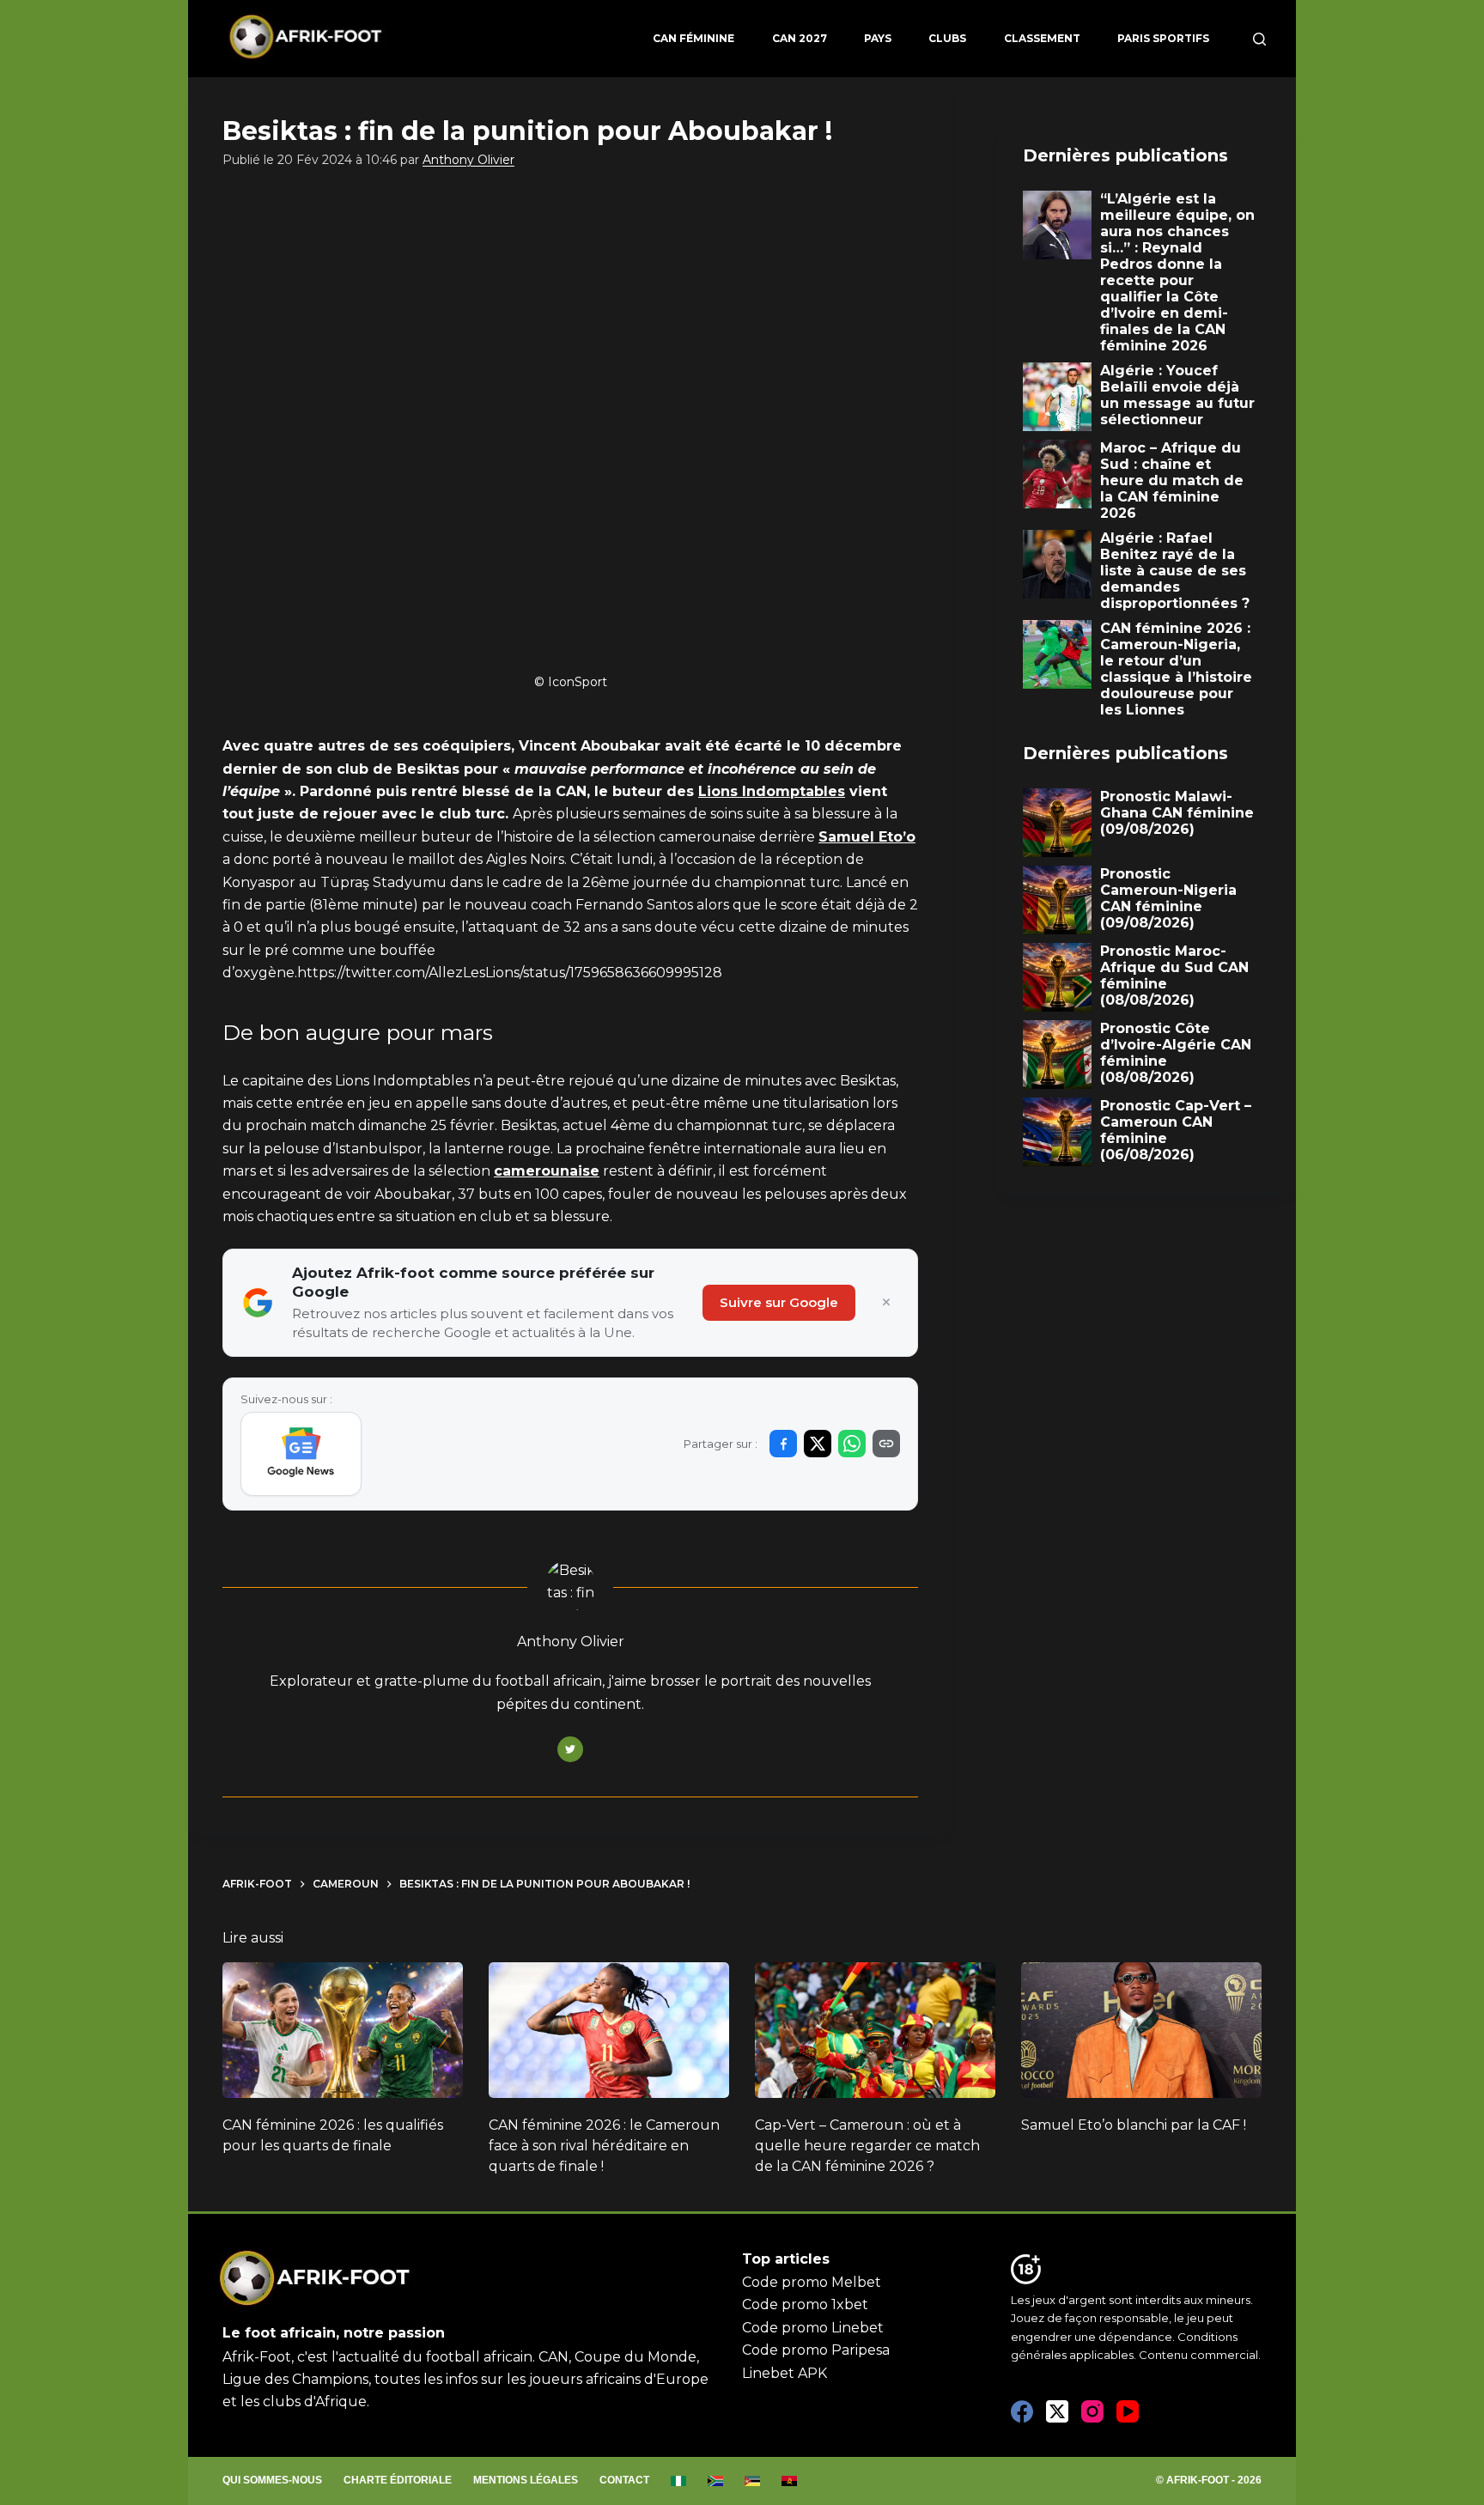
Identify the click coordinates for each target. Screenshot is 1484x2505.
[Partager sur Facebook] (783, 1444)
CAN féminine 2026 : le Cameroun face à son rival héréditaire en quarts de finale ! (604, 2146)
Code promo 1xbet (805, 2304)
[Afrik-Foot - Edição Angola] (790, 2481)
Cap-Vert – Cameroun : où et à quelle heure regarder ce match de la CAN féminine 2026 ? (867, 2146)
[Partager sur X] (818, 1444)
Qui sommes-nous (272, 2480)
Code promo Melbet (812, 2282)
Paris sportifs (1163, 38)
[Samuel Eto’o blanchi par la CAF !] (1141, 2030)
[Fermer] (886, 1303)
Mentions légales (526, 2480)
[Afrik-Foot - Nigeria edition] (679, 2481)
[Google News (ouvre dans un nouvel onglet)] (301, 1454)
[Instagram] (1092, 2411)
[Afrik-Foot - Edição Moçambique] (753, 2481)
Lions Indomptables (772, 791)
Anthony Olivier (468, 160)
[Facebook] (1022, 2411)
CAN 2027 (800, 38)
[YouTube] (1128, 2411)
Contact (624, 2480)
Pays (878, 38)
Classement (1042, 38)
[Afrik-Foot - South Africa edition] (716, 2481)
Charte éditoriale (398, 2480)
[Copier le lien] (886, 1444)
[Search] (1259, 39)
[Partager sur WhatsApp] (852, 1444)
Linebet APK (785, 2373)
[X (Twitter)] (1057, 2411)
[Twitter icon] (570, 1749)
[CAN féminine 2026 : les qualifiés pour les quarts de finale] (343, 2030)
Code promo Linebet (813, 2328)
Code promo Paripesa (816, 2350)
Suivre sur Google (779, 1302)
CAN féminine (693, 38)
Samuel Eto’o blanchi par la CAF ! (1134, 2125)
